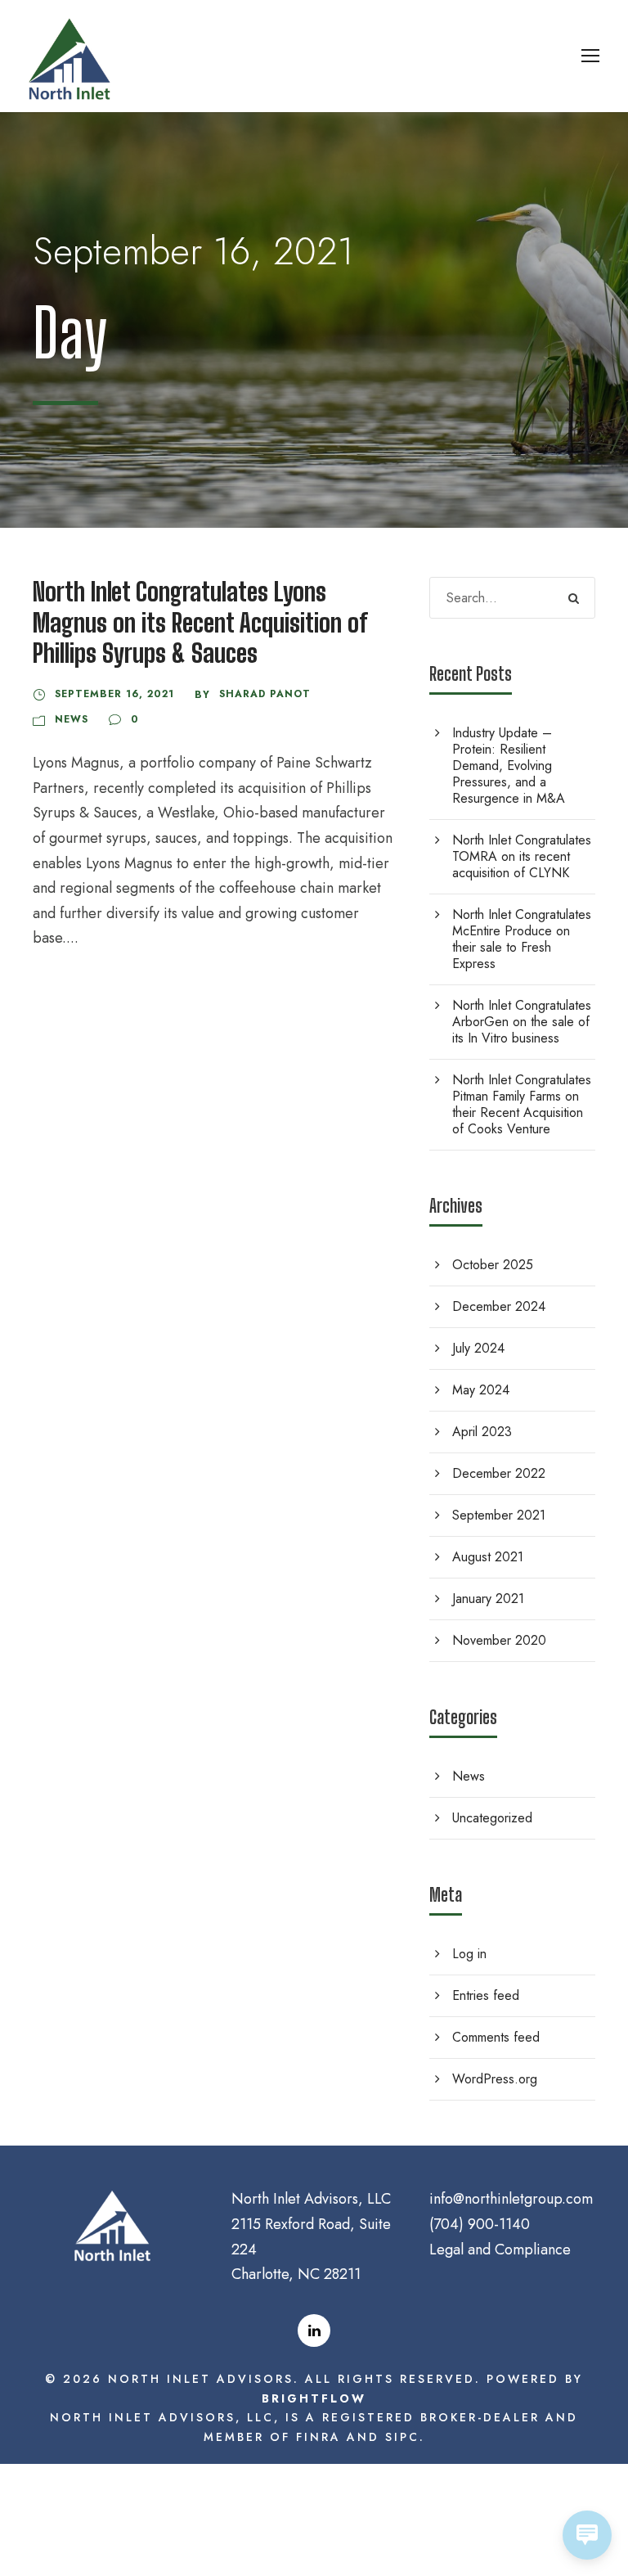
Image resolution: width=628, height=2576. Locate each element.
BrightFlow (314, 2398)
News (72, 719)
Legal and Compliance (500, 2249)
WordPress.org (495, 2079)
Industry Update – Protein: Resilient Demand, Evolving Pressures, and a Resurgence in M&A (509, 766)
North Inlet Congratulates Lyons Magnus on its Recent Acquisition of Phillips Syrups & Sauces (200, 622)
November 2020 (499, 1640)
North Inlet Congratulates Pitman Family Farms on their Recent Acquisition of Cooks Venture (522, 1104)
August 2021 (488, 1557)
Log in (469, 1954)
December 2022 (499, 1473)
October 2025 (493, 1265)
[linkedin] (314, 2331)
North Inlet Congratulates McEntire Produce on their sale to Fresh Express (522, 939)
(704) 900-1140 (480, 2224)
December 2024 (499, 1306)
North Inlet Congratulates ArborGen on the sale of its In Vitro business (522, 1022)
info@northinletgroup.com (511, 2199)
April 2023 (482, 1432)
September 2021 (499, 1515)
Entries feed (486, 1995)
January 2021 (488, 1599)
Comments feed (496, 2037)
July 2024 (478, 1348)
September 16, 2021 (114, 694)
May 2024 (481, 1390)
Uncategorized (492, 1818)
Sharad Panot (265, 694)
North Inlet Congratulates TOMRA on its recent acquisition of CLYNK (522, 856)
